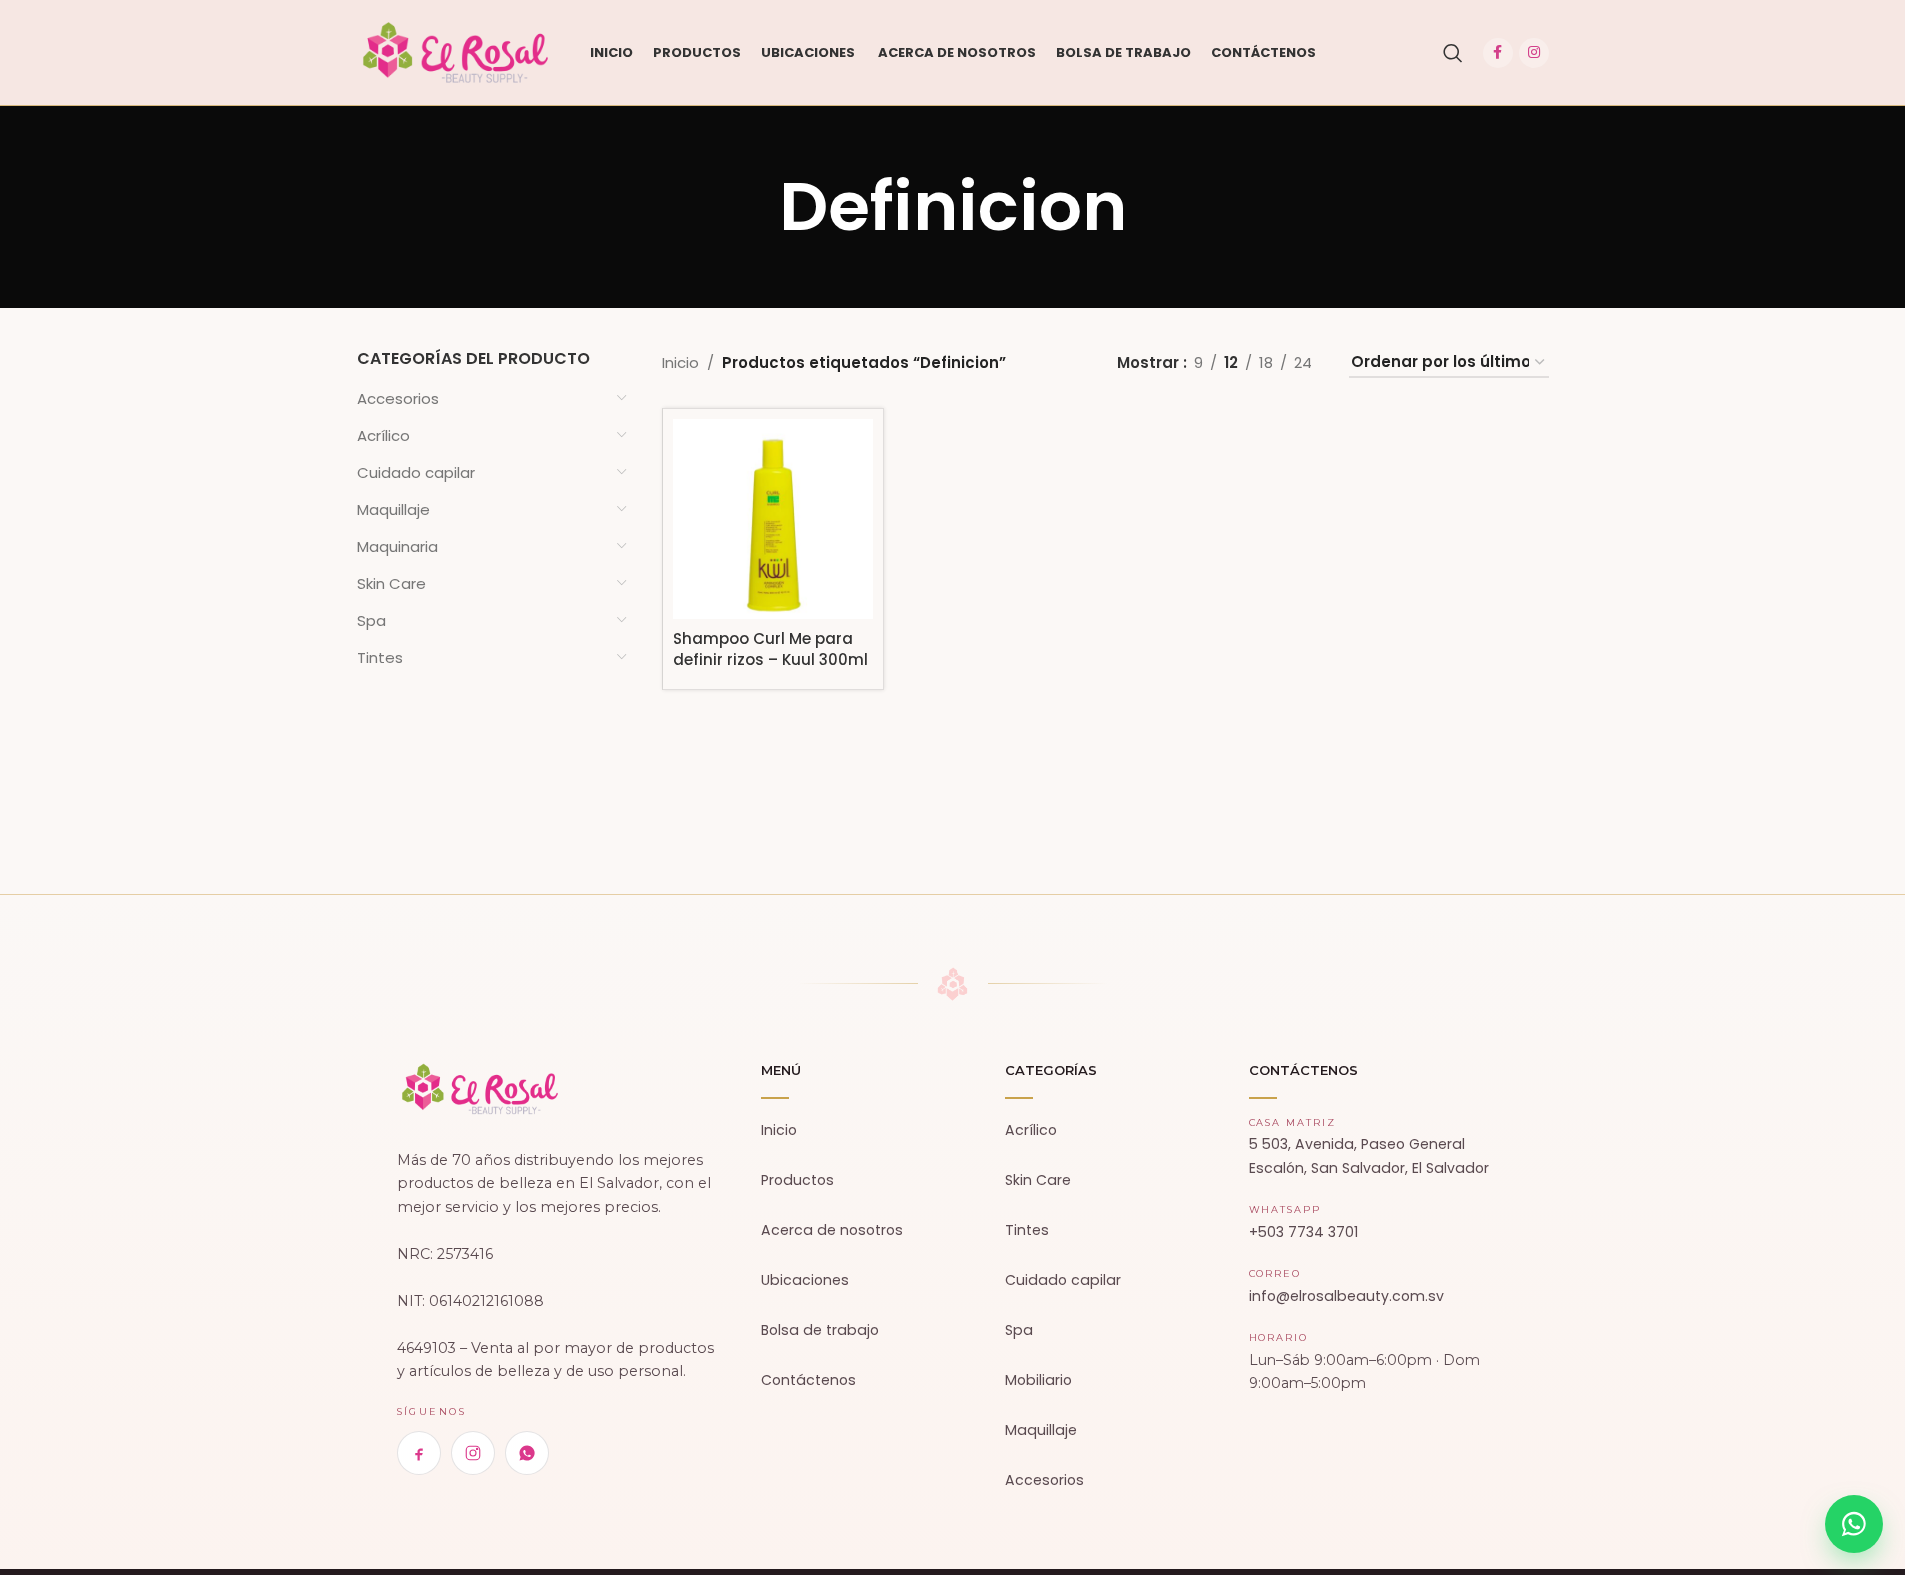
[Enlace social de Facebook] (1498, 53)
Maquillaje (393, 509)
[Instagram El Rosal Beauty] (473, 1453)
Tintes (380, 657)
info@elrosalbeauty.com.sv (1346, 1296)
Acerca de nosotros (832, 1230)
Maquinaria (397, 546)
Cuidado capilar (416, 472)
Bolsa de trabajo (820, 1330)
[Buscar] (1453, 53)
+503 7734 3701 (1303, 1232)
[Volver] (754, 207)
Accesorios (398, 398)
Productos (797, 1180)
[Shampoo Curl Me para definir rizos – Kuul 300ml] (773, 519)
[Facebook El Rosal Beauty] (419, 1453)
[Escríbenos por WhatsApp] (1854, 1524)
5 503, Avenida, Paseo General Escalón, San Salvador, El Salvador (1369, 1155)
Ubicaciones (805, 1280)
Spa (371, 620)
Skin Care (391, 583)
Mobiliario (1038, 1380)
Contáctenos (808, 1380)
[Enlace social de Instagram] (1534, 53)
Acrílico (383, 435)
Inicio (680, 362)
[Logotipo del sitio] (456, 51)
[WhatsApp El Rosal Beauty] (527, 1453)
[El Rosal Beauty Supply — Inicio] (480, 1089)
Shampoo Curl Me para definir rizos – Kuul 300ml (770, 649)
